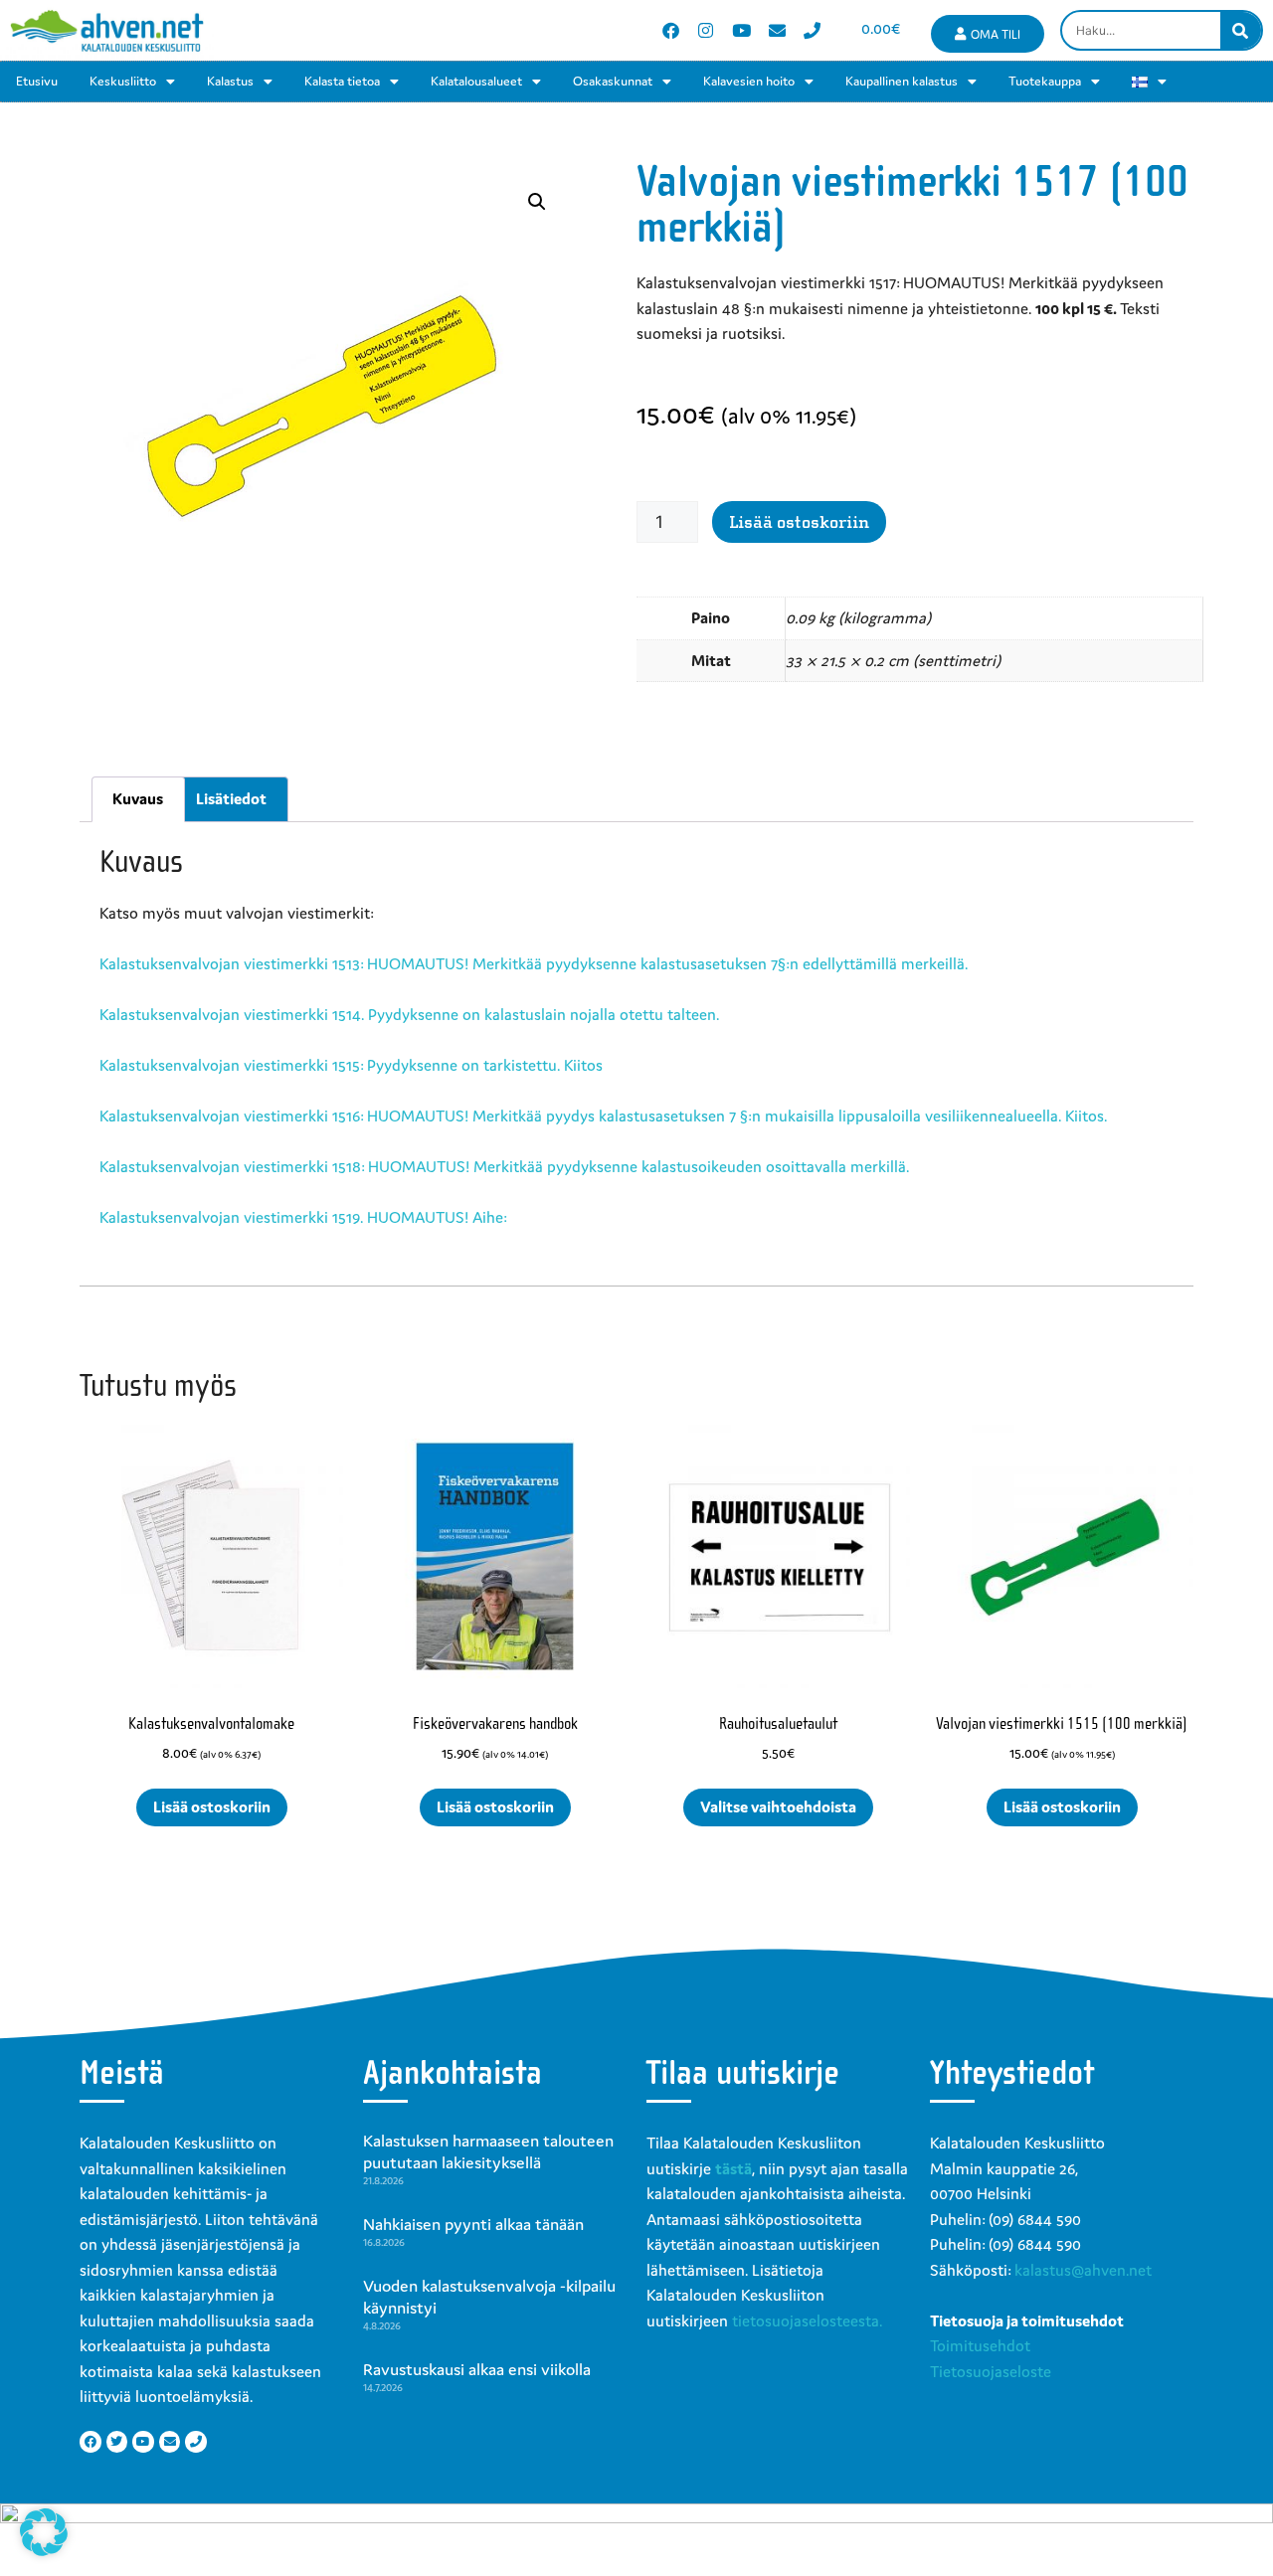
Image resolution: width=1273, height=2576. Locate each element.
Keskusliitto (123, 81)
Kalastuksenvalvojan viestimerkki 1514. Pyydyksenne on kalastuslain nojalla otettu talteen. (409, 1014)
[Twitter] (117, 2442)
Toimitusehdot (980, 2345)
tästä (733, 2168)
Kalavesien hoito (749, 81)
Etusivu (37, 81)
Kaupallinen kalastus (902, 81)
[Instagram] (707, 30)
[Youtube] (741, 30)
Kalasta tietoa (342, 81)
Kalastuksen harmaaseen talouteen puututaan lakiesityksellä (488, 2151)
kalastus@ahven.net (1083, 2270)
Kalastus (230, 81)
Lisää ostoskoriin (799, 522)
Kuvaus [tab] (138, 798)
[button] (537, 202)
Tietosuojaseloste (991, 2371)
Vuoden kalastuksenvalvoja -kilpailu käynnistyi (489, 2297)
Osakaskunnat (613, 81)
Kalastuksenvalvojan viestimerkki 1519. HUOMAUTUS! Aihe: (303, 1217)
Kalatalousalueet (476, 81)
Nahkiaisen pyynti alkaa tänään (473, 2224)
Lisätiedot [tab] (231, 798)
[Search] (1241, 30)
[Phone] (812, 30)
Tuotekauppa (1045, 81)
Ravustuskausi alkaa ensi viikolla (477, 2369)
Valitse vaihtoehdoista (778, 1806)
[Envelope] (777, 30)
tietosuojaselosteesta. (807, 2320)
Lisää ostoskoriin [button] (212, 1806)
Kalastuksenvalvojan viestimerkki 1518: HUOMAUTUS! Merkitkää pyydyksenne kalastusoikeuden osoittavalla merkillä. (504, 1166)
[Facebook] (671, 30)
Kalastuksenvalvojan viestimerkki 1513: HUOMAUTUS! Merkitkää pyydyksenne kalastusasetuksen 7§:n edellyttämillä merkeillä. (534, 963)
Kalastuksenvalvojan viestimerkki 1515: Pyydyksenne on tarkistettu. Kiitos (351, 1065)
